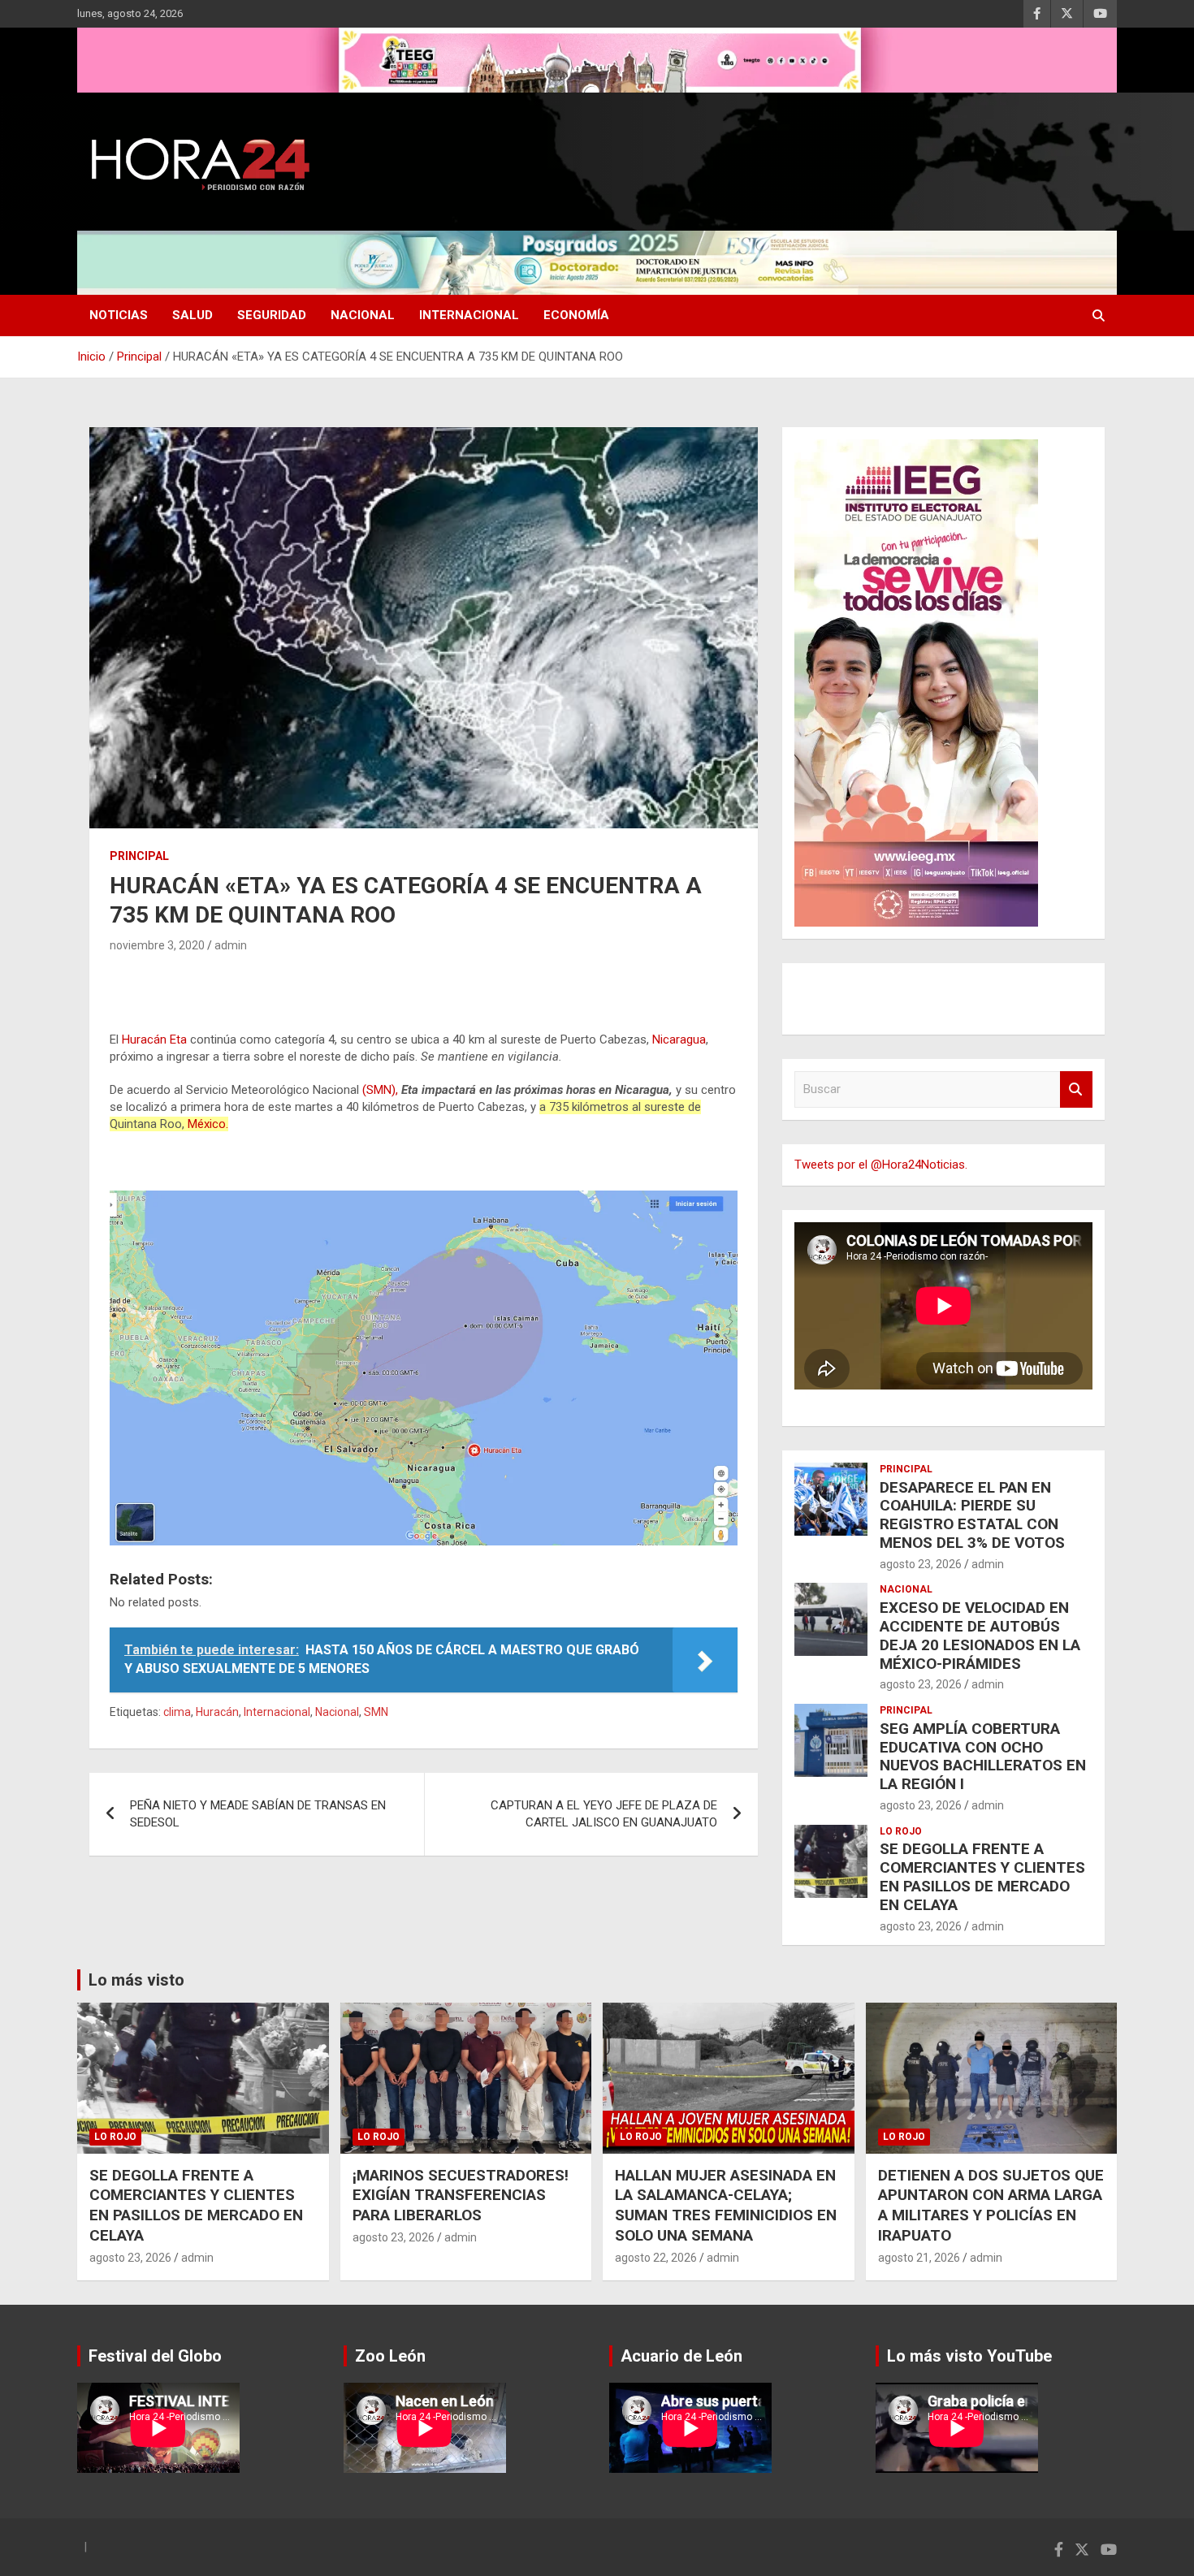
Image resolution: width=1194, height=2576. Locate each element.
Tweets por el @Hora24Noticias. (881, 1165)
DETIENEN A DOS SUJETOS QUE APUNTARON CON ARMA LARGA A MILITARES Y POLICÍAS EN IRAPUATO (991, 2205)
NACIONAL (363, 315)
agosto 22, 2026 (656, 2258)
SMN (376, 1712)
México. (208, 1124)
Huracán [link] (144, 1039)
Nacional (337, 1712)
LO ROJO (901, 1831)
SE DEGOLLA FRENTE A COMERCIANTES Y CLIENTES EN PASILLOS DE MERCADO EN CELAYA (982, 1876)
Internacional (277, 1712)
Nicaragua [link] (679, 1039)
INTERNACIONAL (469, 315)
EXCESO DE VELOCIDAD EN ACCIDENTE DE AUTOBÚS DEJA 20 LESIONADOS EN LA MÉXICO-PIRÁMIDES (980, 1635)
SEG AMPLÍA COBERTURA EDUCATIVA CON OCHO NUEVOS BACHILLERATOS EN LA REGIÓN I (983, 1756)
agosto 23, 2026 (921, 1564)
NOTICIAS (119, 315)
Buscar (1076, 1089)
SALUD (193, 315)
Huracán (217, 1712)
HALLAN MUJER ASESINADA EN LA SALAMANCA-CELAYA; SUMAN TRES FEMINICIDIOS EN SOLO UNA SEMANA (726, 2205)
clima (177, 1712)
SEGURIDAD (272, 315)
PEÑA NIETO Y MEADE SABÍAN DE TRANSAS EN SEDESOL (258, 1814)
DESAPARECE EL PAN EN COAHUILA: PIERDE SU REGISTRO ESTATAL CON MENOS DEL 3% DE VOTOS (972, 1515)
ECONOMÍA (576, 315)
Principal (139, 856)
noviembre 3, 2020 (157, 945)
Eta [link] (178, 1039)
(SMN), (380, 1090)
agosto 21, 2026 (919, 2258)
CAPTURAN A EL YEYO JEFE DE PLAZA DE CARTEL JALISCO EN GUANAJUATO (604, 1814)
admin (231, 945)
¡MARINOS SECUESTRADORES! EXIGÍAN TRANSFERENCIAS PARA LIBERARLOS (461, 2195)
